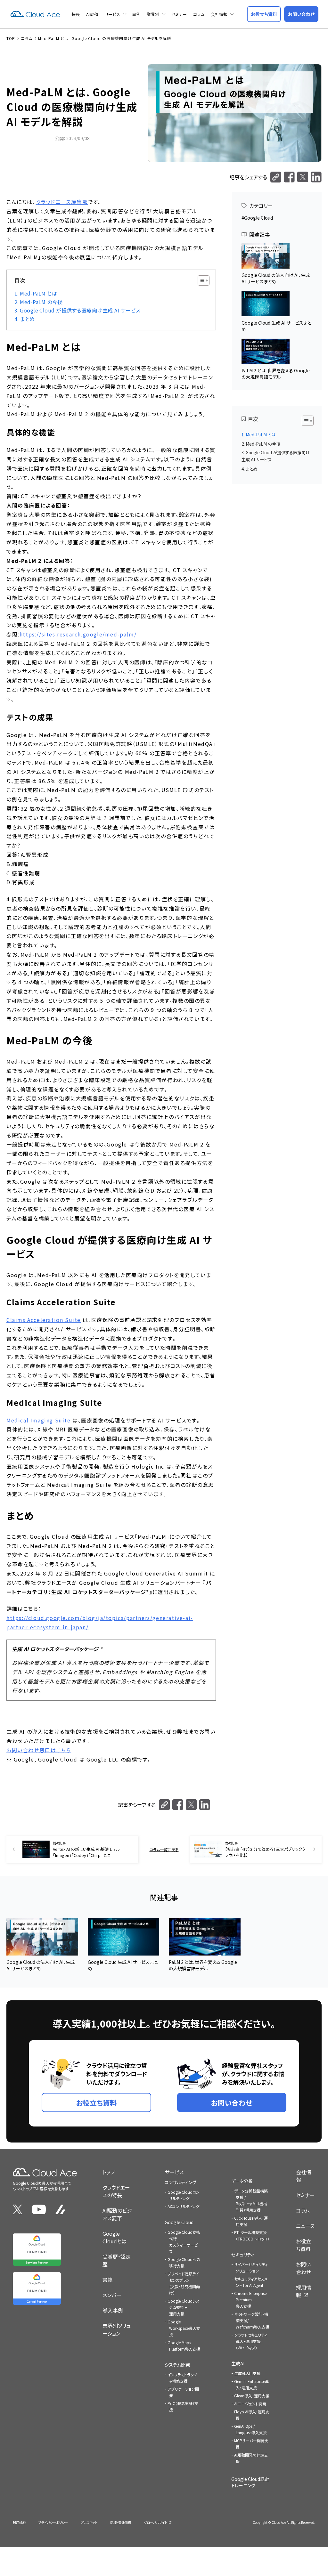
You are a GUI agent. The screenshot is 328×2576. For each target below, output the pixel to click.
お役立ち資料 (303, 2245)
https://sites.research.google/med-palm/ (78, 634)
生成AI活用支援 (247, 2373)
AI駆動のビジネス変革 (117, 2214)
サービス (112, 14)
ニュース (305, 2226)
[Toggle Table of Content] (200, 280)
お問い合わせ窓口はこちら (39, 1750)
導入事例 (113, 2310)
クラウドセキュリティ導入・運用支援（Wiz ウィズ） (251, 2341)
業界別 (153, 14)
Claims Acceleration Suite (44, 1320)
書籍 (108, 2280)
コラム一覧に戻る (164, 1849)
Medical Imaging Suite (39, 1420)
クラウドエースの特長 (116, 2191)
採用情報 (304, 2291)
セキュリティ (243, 2255)
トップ (109, 2172)
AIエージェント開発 (250, 2404)
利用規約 (19, 2522)
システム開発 (177, 2365)
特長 (76, 14)
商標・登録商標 (121, 2522)
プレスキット (89, 2522)
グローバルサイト (156, 2522)
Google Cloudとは (115, 2237)
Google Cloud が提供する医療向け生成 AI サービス (80, 310)
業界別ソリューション (117, 2329)
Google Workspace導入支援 (184, 2328)
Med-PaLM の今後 (41, 302)
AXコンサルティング (183, 2206)
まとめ (27, 319)
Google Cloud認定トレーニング (250, 2482)
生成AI (238, 2363)
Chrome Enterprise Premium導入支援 (250, 2300)
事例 (136, 14)
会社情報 (219, 14)
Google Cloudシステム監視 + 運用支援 (184, 2307)
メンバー (112, 2295)
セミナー (179, 14)
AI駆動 (92, 14)
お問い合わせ (303, 2268)
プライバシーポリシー (53, 2522)
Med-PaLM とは (38, 293)
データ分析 (242, 2181)
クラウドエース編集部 (62, 202)
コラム (199, 14)
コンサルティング (180, 2182)
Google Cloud (258, 218)
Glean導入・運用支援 (252, 2396)
